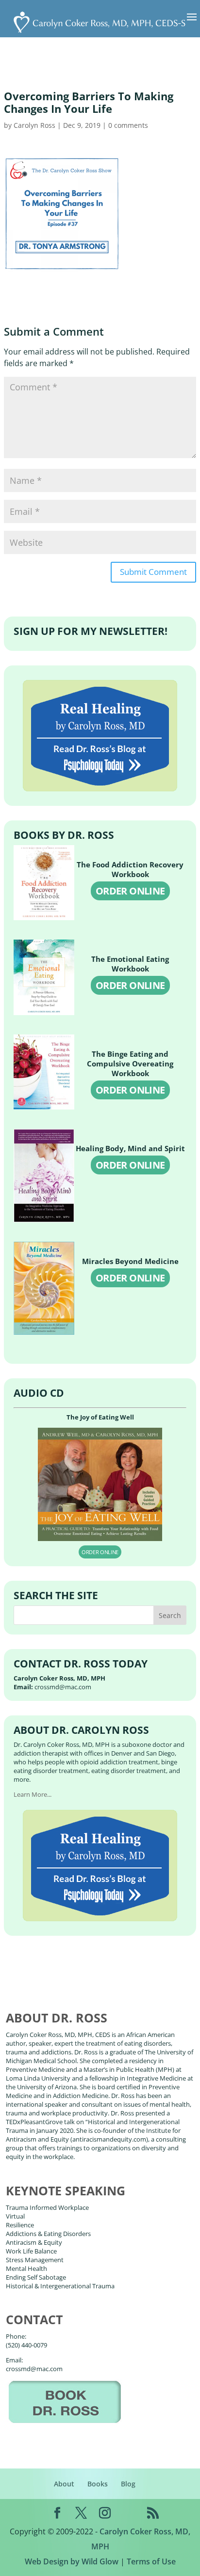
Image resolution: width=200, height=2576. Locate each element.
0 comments (128, 125)
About (64, 2484)
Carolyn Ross (34, 125)
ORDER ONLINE (130, 891)
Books (98, 2484)
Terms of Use (151, 2561)
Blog (128, 2484)
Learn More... (33, 1794)
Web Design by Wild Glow (72, 2561)
